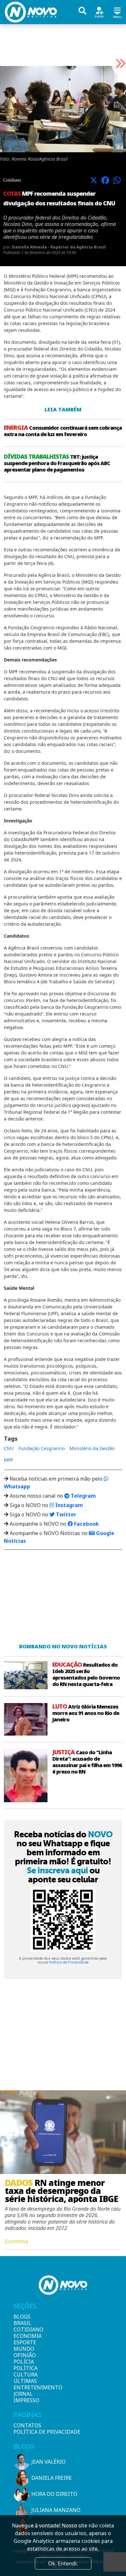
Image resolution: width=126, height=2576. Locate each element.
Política (25, 2368)
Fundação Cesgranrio (42, 1448)
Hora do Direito (54, 2494)
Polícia (24, 2362)
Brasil (22, 2323)
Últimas (25, 2381)
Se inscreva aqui (57, 1870)
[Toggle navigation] (117, 12)
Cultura (25, 2375)
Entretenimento (25, 2387)
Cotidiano (25, 2329)
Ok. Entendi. (63, 2563)
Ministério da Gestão (92, 1448)
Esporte (25, 2342)
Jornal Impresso (25, 2397)
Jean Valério (48, 2462)
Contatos (27, 2425)
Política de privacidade (47, 2432)
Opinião (25, 2355)
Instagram (68, 1505)
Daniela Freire (52, 2478)
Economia (25, 2336)
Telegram (83, 1496)
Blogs (22, 2317)
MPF (8, 1460)
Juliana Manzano (56, 2510)
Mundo (24, 2349)
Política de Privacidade (69, 1962)
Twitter (65, 1514)
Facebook (86, 1524)
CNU (9, 1448)
